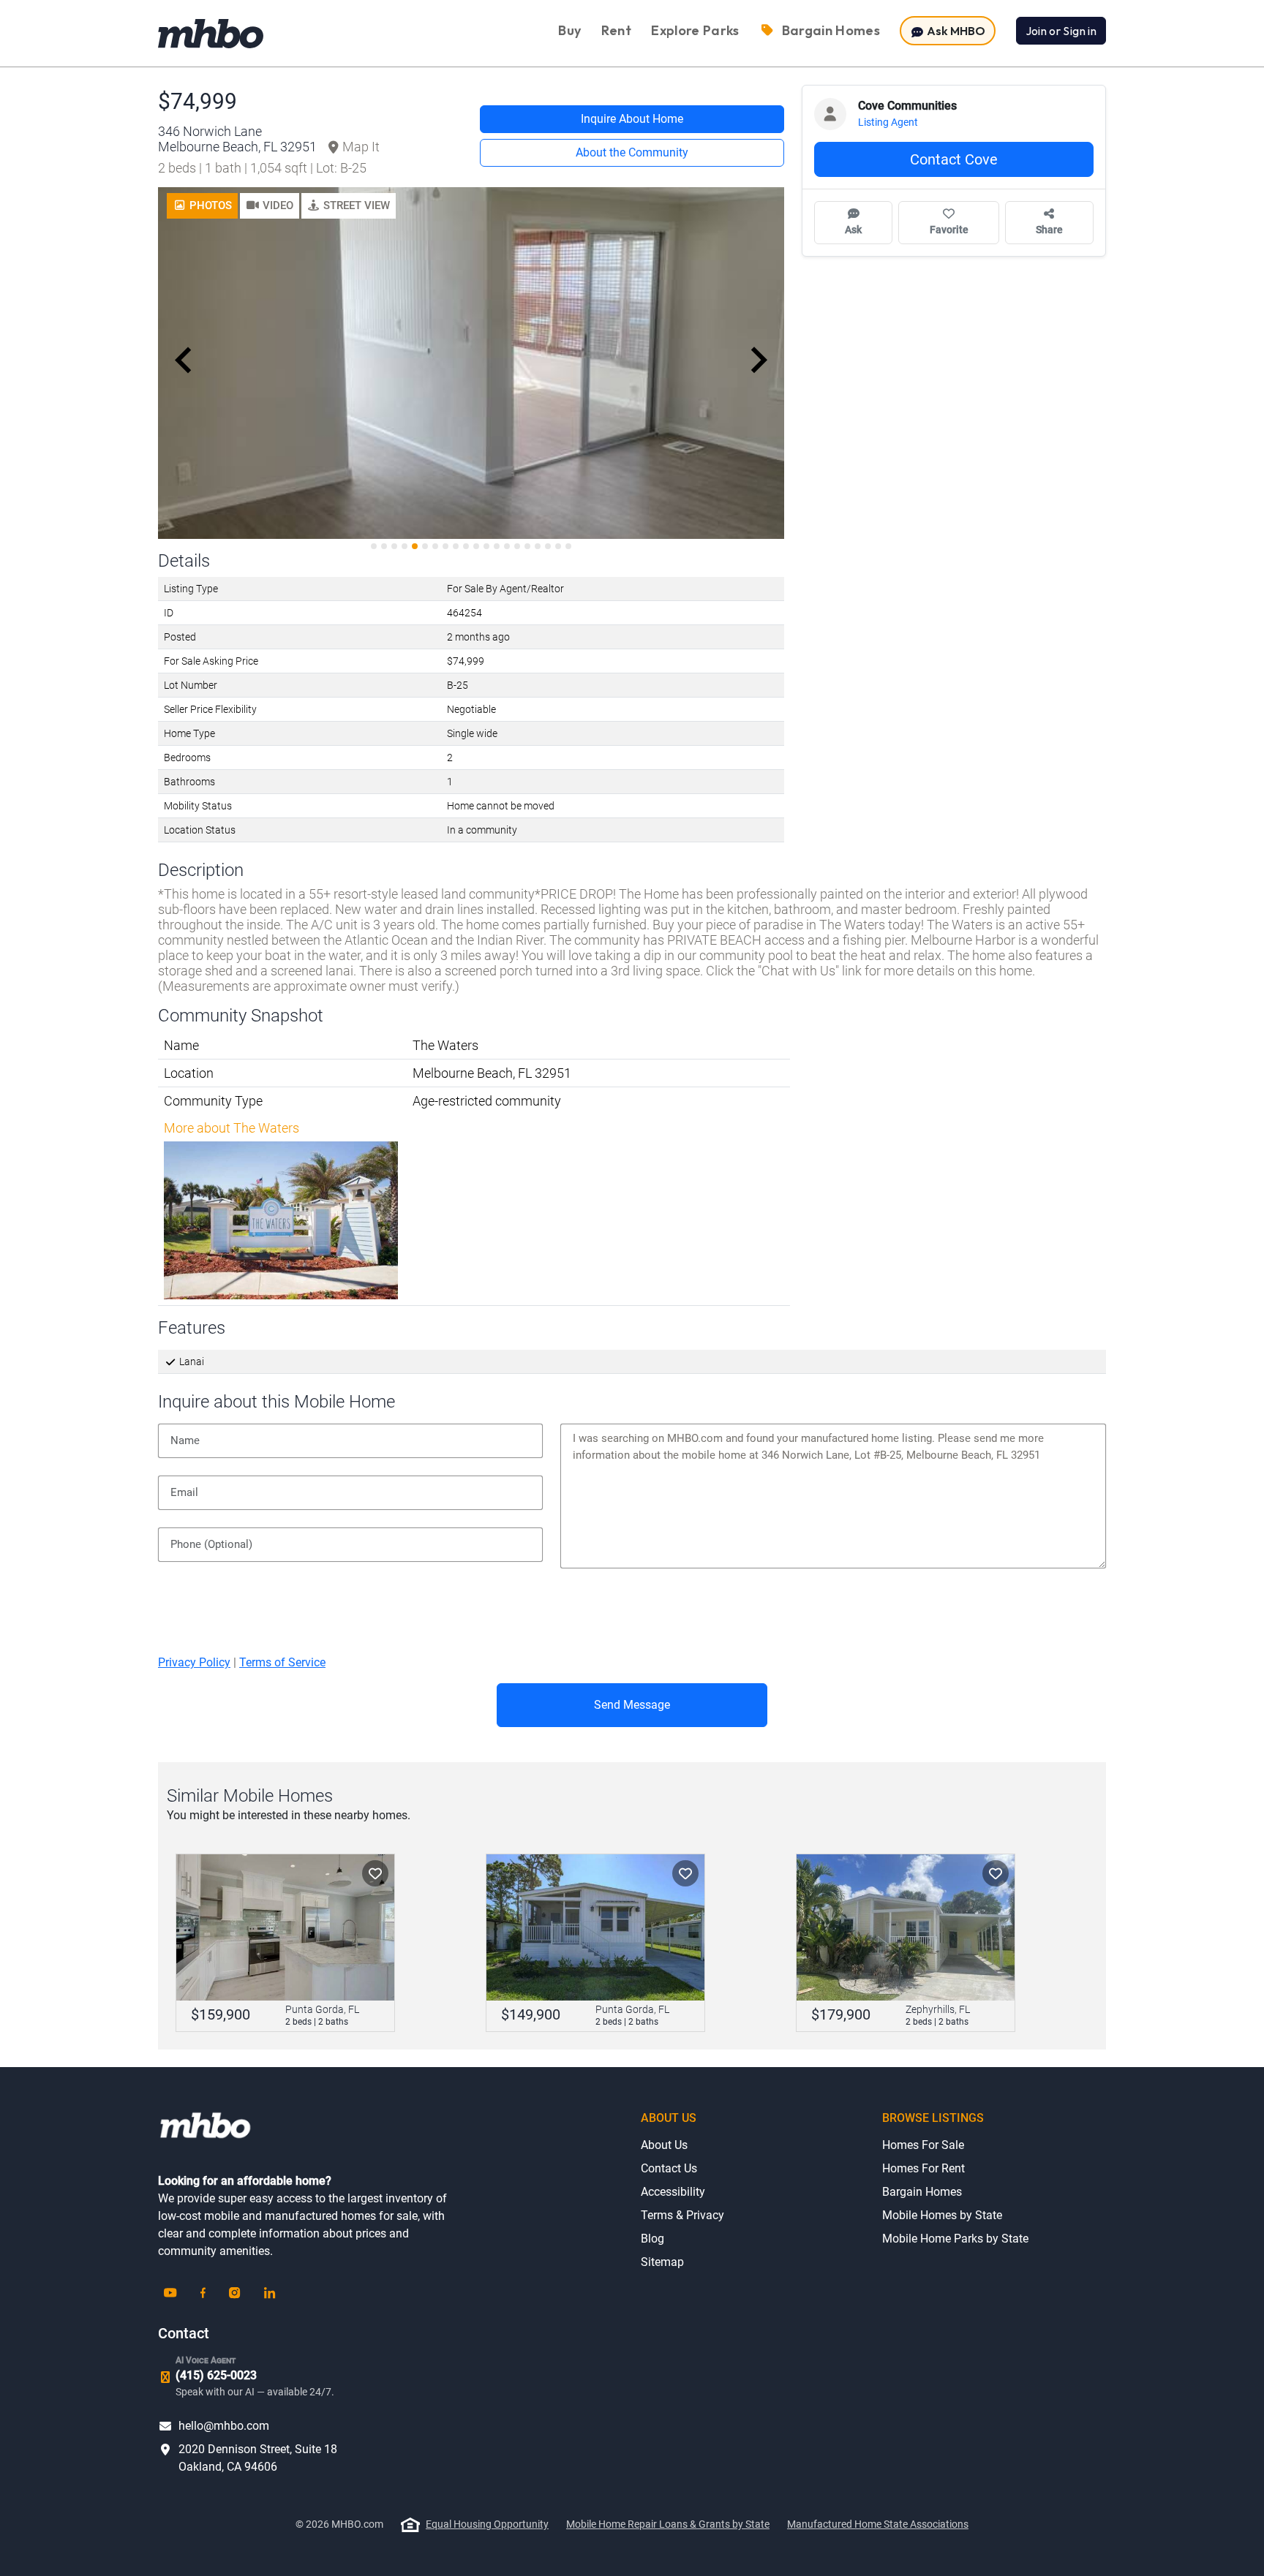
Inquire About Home (632, 119)
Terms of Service (282, 1662)
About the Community (632, 152)
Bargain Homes (922, 2192)
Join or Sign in (1061, 31)
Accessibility (673, 2192)
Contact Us (669, 2168)
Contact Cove (954, 159)
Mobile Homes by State (942, 2215)
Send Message (632, 1705)
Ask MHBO (955, 31)
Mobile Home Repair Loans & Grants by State (668, 2524)
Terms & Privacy (682, 2215)
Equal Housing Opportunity (487, 2524)
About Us (664, 2145)
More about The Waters (232, 1128)
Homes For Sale (923, 2145)
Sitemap (662, 2262)
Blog (652, 2239)
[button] (270, 206)
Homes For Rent (923, 2168)
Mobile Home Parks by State (955, 2239)
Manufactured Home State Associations (878, 2524)
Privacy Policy (194, 1662)
